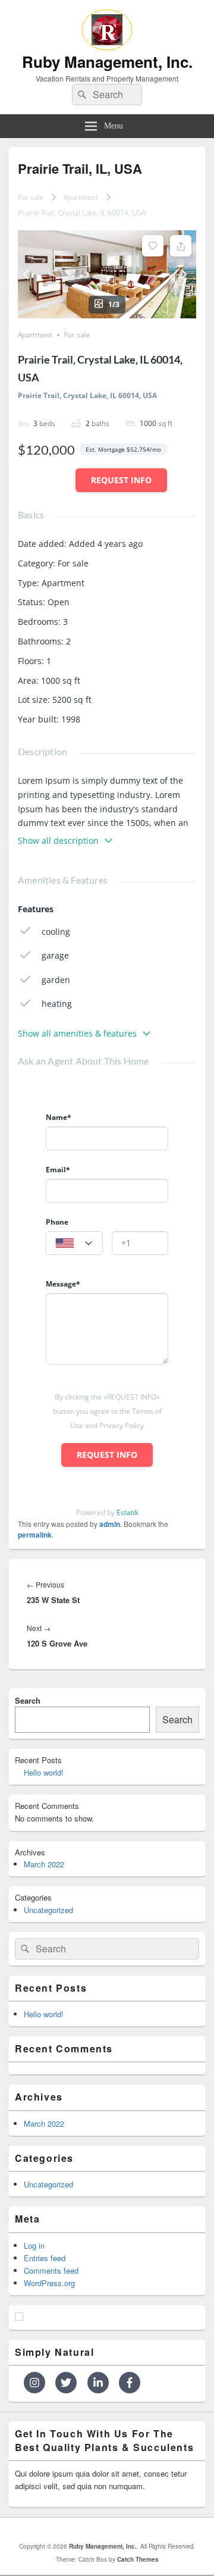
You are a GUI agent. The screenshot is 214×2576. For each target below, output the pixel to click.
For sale (31, 197)
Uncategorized (48, 1910)
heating (57, 1004)
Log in (34, 2245)
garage (55, 955)
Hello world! (44, 1772)
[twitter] (70, 2383)
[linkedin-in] (102, 2383)
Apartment (81, 197)
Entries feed (45, 2258)
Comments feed (51, 2270)
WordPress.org (49, 2283)
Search (28, 1700)
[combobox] (74, 1243)
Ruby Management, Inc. (107, 62)
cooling (56, 932)
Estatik (128, 1512)
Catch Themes (138, 2559)
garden (56, 980)
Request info (121, 480)
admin (110, 1524)
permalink (35, 1535)
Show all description (58, 841)
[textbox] (74, 1244)
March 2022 (44, 1864)
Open (59, 602)
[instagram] (38, 2383)
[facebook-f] (131, 2383)
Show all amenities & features (77, 1033)
